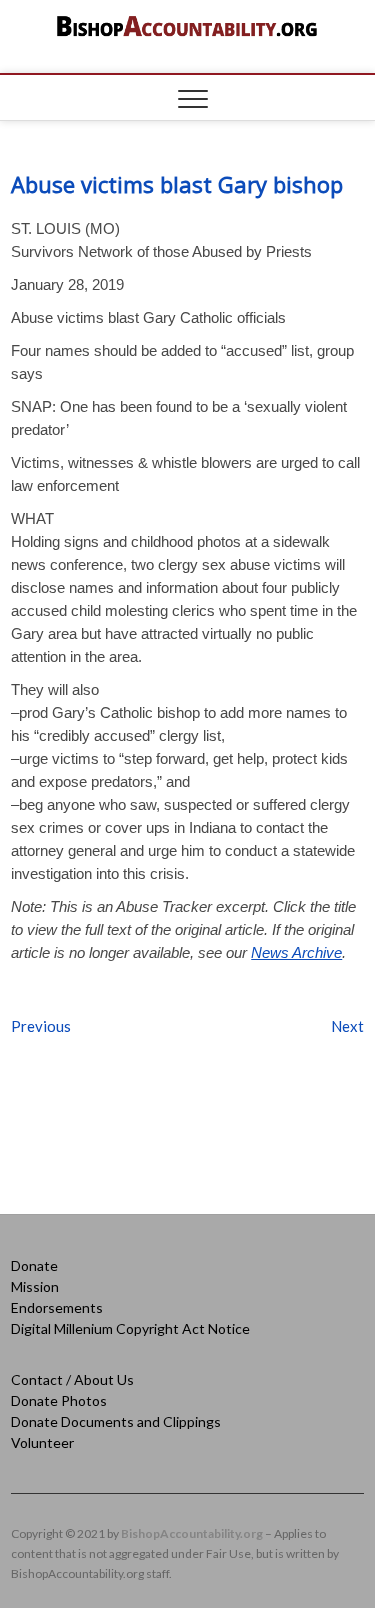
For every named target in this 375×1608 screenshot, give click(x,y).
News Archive (296, 952)
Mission (35, 1286)
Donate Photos (59, 1400)
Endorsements (57, 1307)
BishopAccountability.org (192, 1533)
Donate (34, 1265)
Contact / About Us (72, 1379)
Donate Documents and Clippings (116, 1421)
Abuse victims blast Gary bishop (177, 184)
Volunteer (42, 1442)
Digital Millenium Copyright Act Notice (130, 1328)
